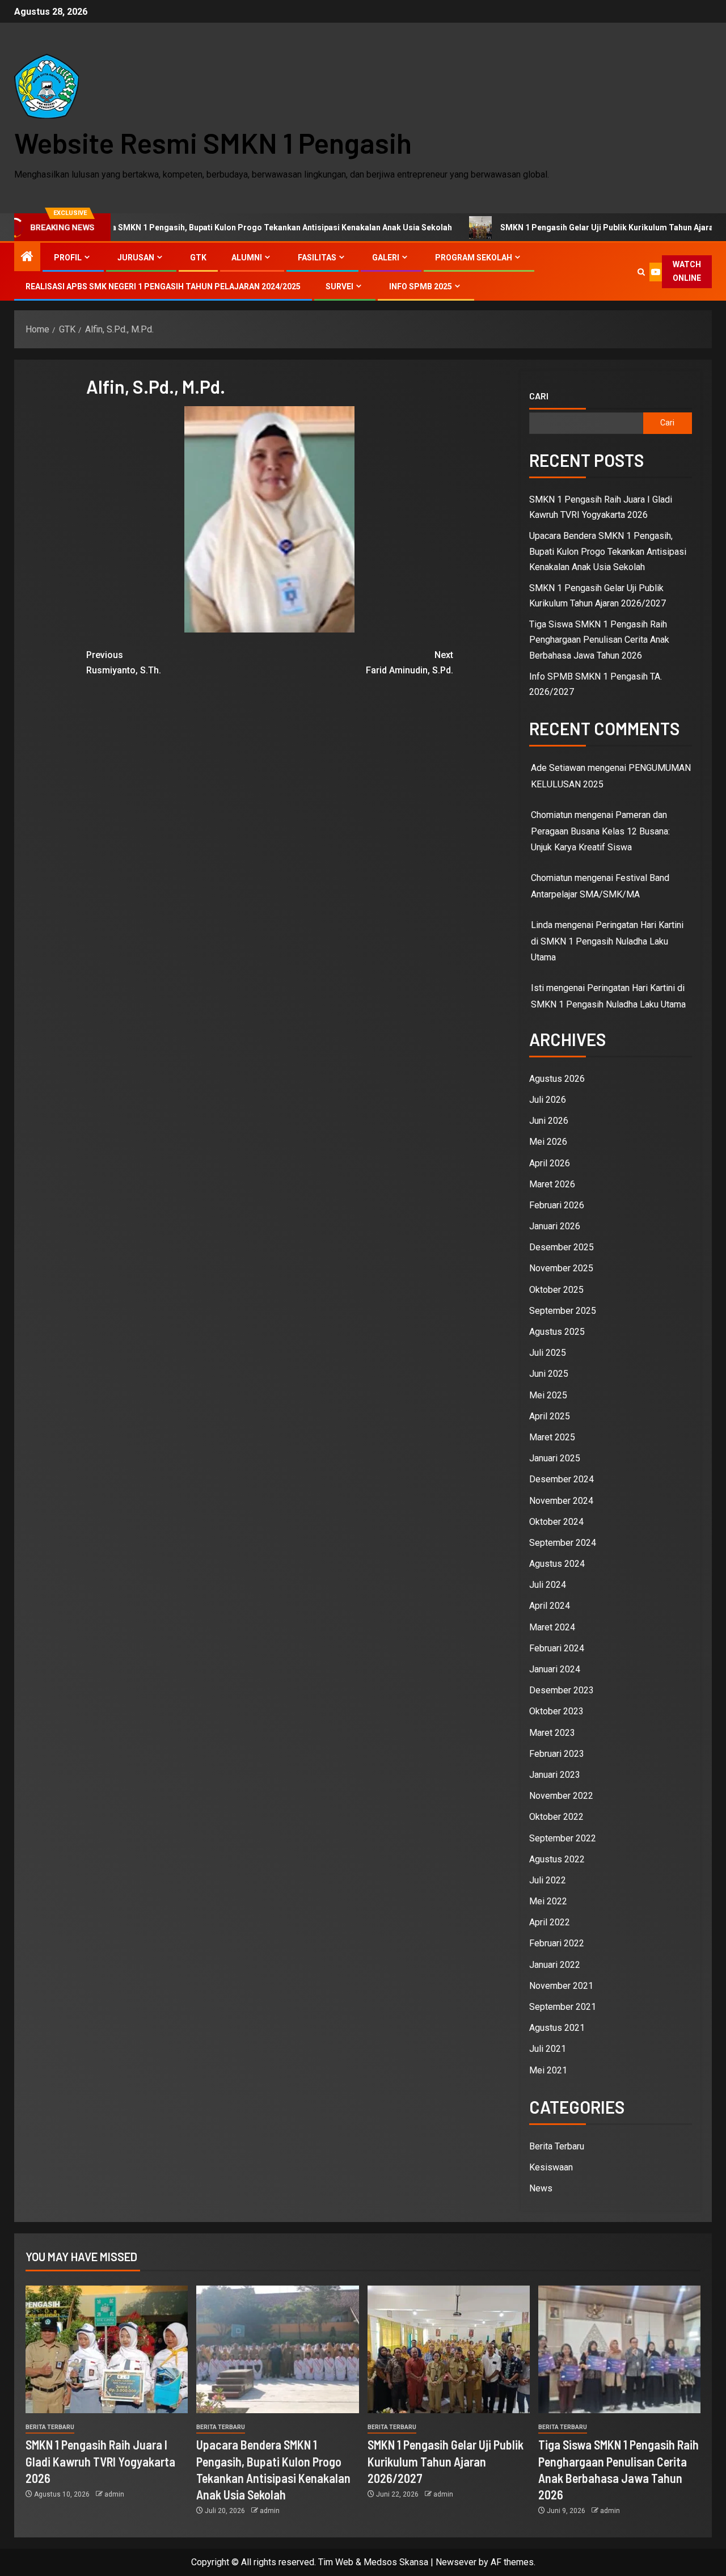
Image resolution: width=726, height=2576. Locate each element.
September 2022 (563, 1838)
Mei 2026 (548, 1142)
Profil (68, 258)
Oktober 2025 (556, 1290)
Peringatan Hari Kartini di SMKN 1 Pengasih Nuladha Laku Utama (607, 941)
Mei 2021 (548, 2070)
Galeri (386, 258)
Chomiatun (552, 878)
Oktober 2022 (556, 1817)
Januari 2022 (555, 1965)
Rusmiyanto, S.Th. (124, 663)
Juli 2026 (548, 1100)
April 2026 (550, 1163)
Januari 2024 (555, 1669)
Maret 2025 (552, 1437)
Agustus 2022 (557, 1859)
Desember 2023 (562, 1690)
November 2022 (561, 1796)
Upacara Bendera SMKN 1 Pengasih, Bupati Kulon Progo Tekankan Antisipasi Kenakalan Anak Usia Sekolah (608, 551)
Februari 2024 (557, 1648)
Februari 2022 (557, 1943)
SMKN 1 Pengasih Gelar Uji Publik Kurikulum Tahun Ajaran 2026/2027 (560, 227)
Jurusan (136, 258)
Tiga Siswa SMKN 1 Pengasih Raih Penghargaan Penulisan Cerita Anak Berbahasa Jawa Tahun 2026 (599, 640)
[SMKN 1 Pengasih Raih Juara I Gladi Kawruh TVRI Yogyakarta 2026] (107, 2349)
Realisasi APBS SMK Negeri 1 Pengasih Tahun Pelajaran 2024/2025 (163, 286)
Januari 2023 (555, 1775)
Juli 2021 (548, 2049)
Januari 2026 (555, 1226)
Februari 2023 (557, 1754)
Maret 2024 (552, 1627)
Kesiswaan (551, 2167)
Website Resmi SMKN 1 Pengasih (213, 142)
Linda (542, 925)
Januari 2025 (555, 1458)
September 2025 (563, 1311)
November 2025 (561, 1268)
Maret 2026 (552, 1184)
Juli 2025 (548, 1353)
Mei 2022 (548, 1901)
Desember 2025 (562, 1247)
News (541, 2188)
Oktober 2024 (556, 1522)
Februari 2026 (557, 1205)
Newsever (456, 2562)
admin (114, 2494)
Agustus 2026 (557, 1079)
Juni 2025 (549, 1374)
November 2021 (561, 1986)
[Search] (641, 272)
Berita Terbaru (557, 2146)
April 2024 (550, 1606)
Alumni (247, 258)
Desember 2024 (562, 1479)
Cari (539, 396)
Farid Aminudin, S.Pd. (410, 663)
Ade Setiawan (558, 768)
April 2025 (550, 1416)
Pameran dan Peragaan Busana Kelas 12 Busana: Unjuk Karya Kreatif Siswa (600, 831)
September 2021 (563, 2007)
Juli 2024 (548, 1585)
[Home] (27, 258)
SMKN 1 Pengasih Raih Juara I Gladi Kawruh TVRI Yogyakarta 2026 (100, 2461)
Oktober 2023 (556, 1711)
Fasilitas (317, 258)
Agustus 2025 (557, 1332)
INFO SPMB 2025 (421, 286)
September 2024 (563, 1543)
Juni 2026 (549, 1121)
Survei (339, 286)
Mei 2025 (548, 1395)
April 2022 (550, 1922)
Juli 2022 (548, 1880)
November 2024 (561, 1501)
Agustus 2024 (557, 1564)
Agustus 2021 (557, 2028)
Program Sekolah (474, 258)
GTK (198, 258)
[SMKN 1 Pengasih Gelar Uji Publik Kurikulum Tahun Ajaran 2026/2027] (449, 2349)
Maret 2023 (552, 1733)
